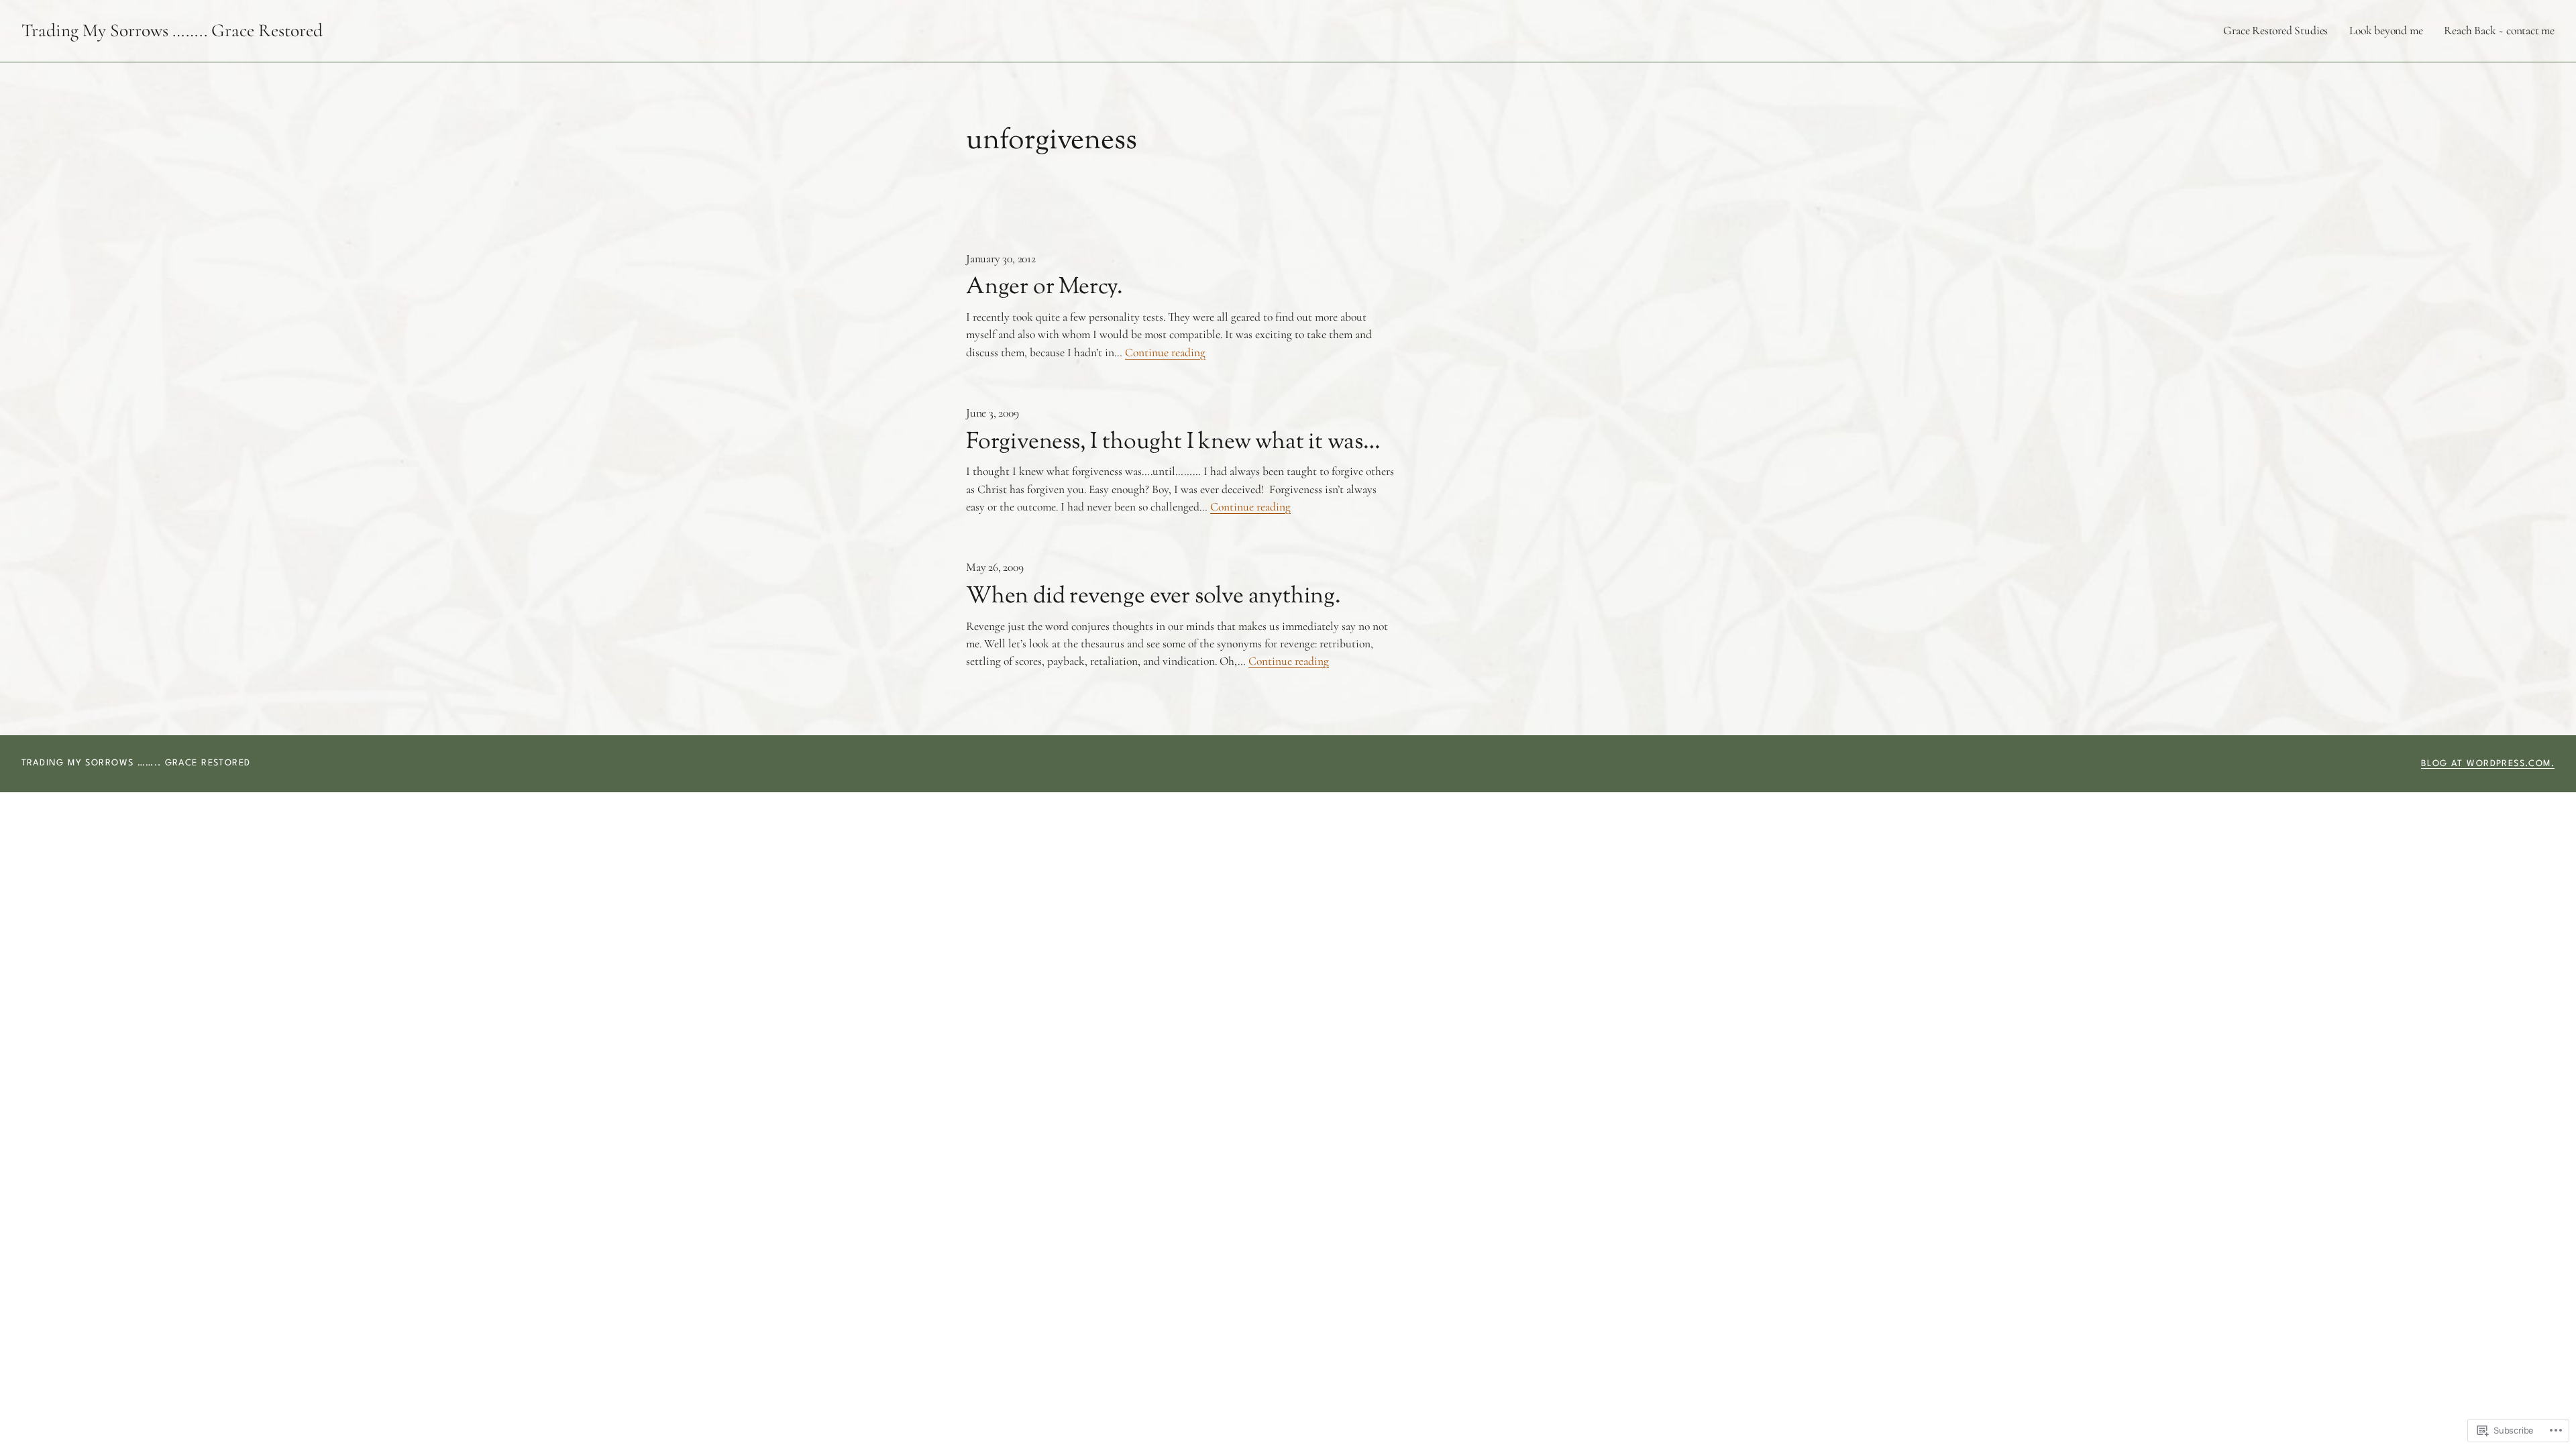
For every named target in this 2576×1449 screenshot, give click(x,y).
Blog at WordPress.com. (2488, 764)
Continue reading (1165, 353)
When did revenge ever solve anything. (1153, 597)
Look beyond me (2386, 31)
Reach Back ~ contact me (2499, 31)
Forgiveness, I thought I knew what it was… (1173, 443)
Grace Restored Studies (2275, 31)
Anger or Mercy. (1044, 288)
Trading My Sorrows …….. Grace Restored (172, 31)
